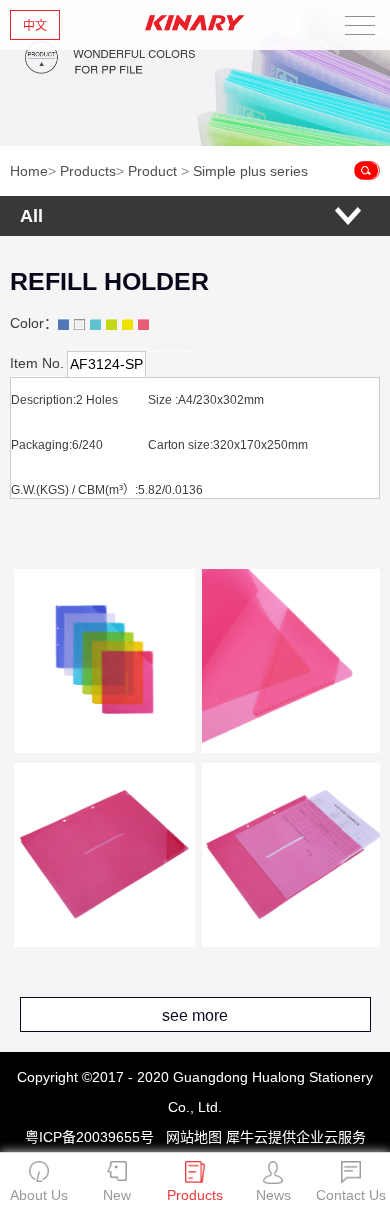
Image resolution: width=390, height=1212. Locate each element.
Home (29, 171)
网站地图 (190, 1137)
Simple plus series (250, 171)
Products (88, 171)
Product (152, 171)
